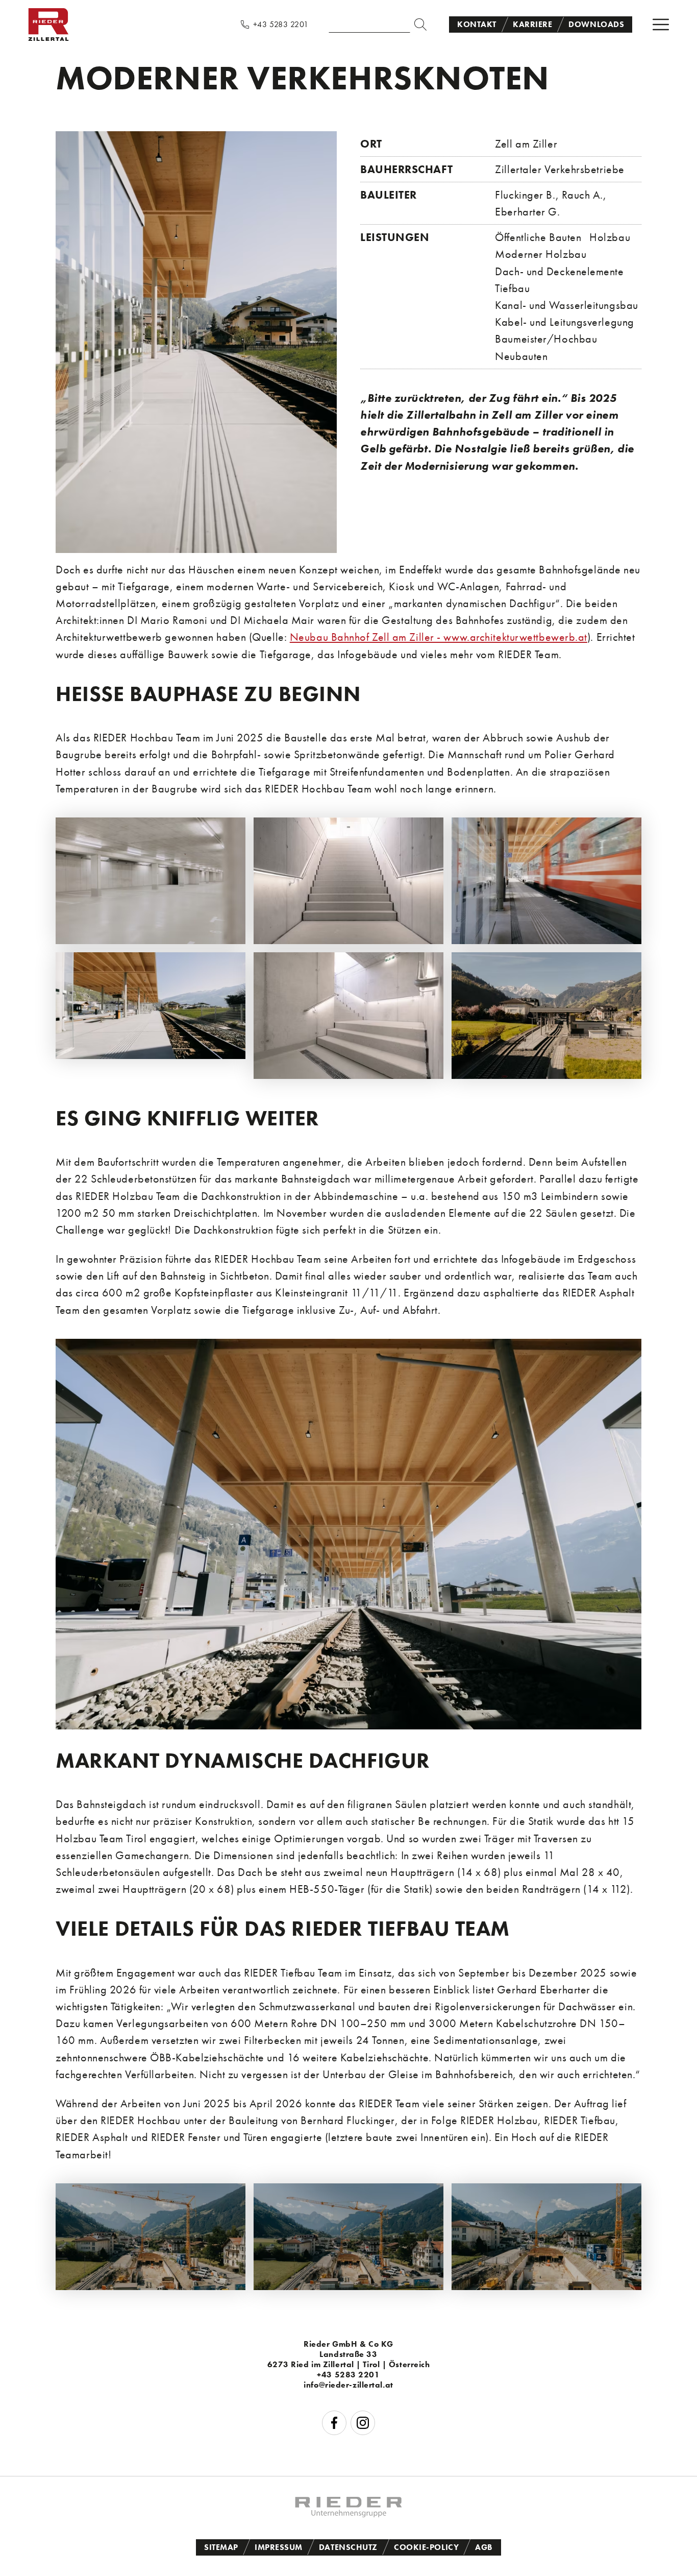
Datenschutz (348, 2547)
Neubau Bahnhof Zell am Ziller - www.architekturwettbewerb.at (439, 637)
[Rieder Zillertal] (48, 38)
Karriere (532, 24)
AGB (484, 2547)
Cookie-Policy (426, 2547)
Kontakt (477, 24)
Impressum (279, 2547)
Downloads (596, 24)
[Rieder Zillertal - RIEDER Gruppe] (348, 2513)
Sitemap (221, 2547)
